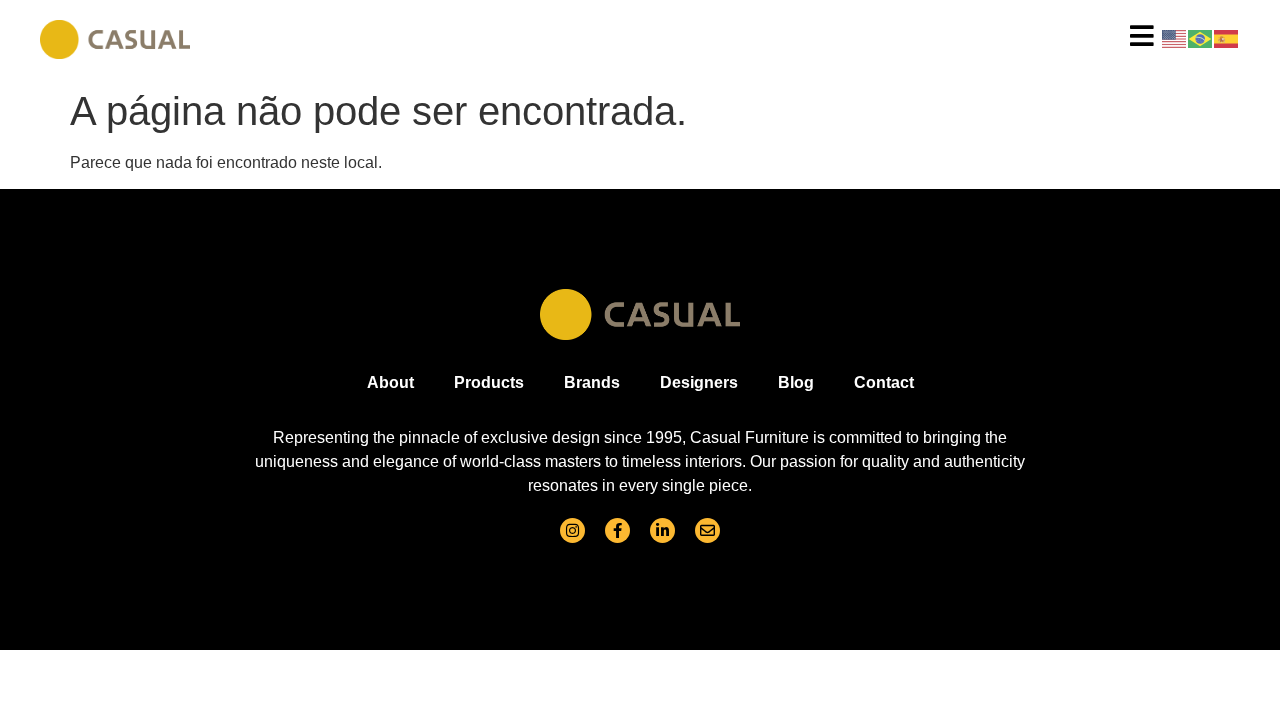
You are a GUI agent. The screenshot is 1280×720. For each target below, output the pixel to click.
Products (489, 382)
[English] (1175, 37)
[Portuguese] (1201, 37)
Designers (699, 382)
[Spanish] (1227, 37)
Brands (592, 382)
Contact (884, 382)
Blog (796, 382)
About (390, 382)
